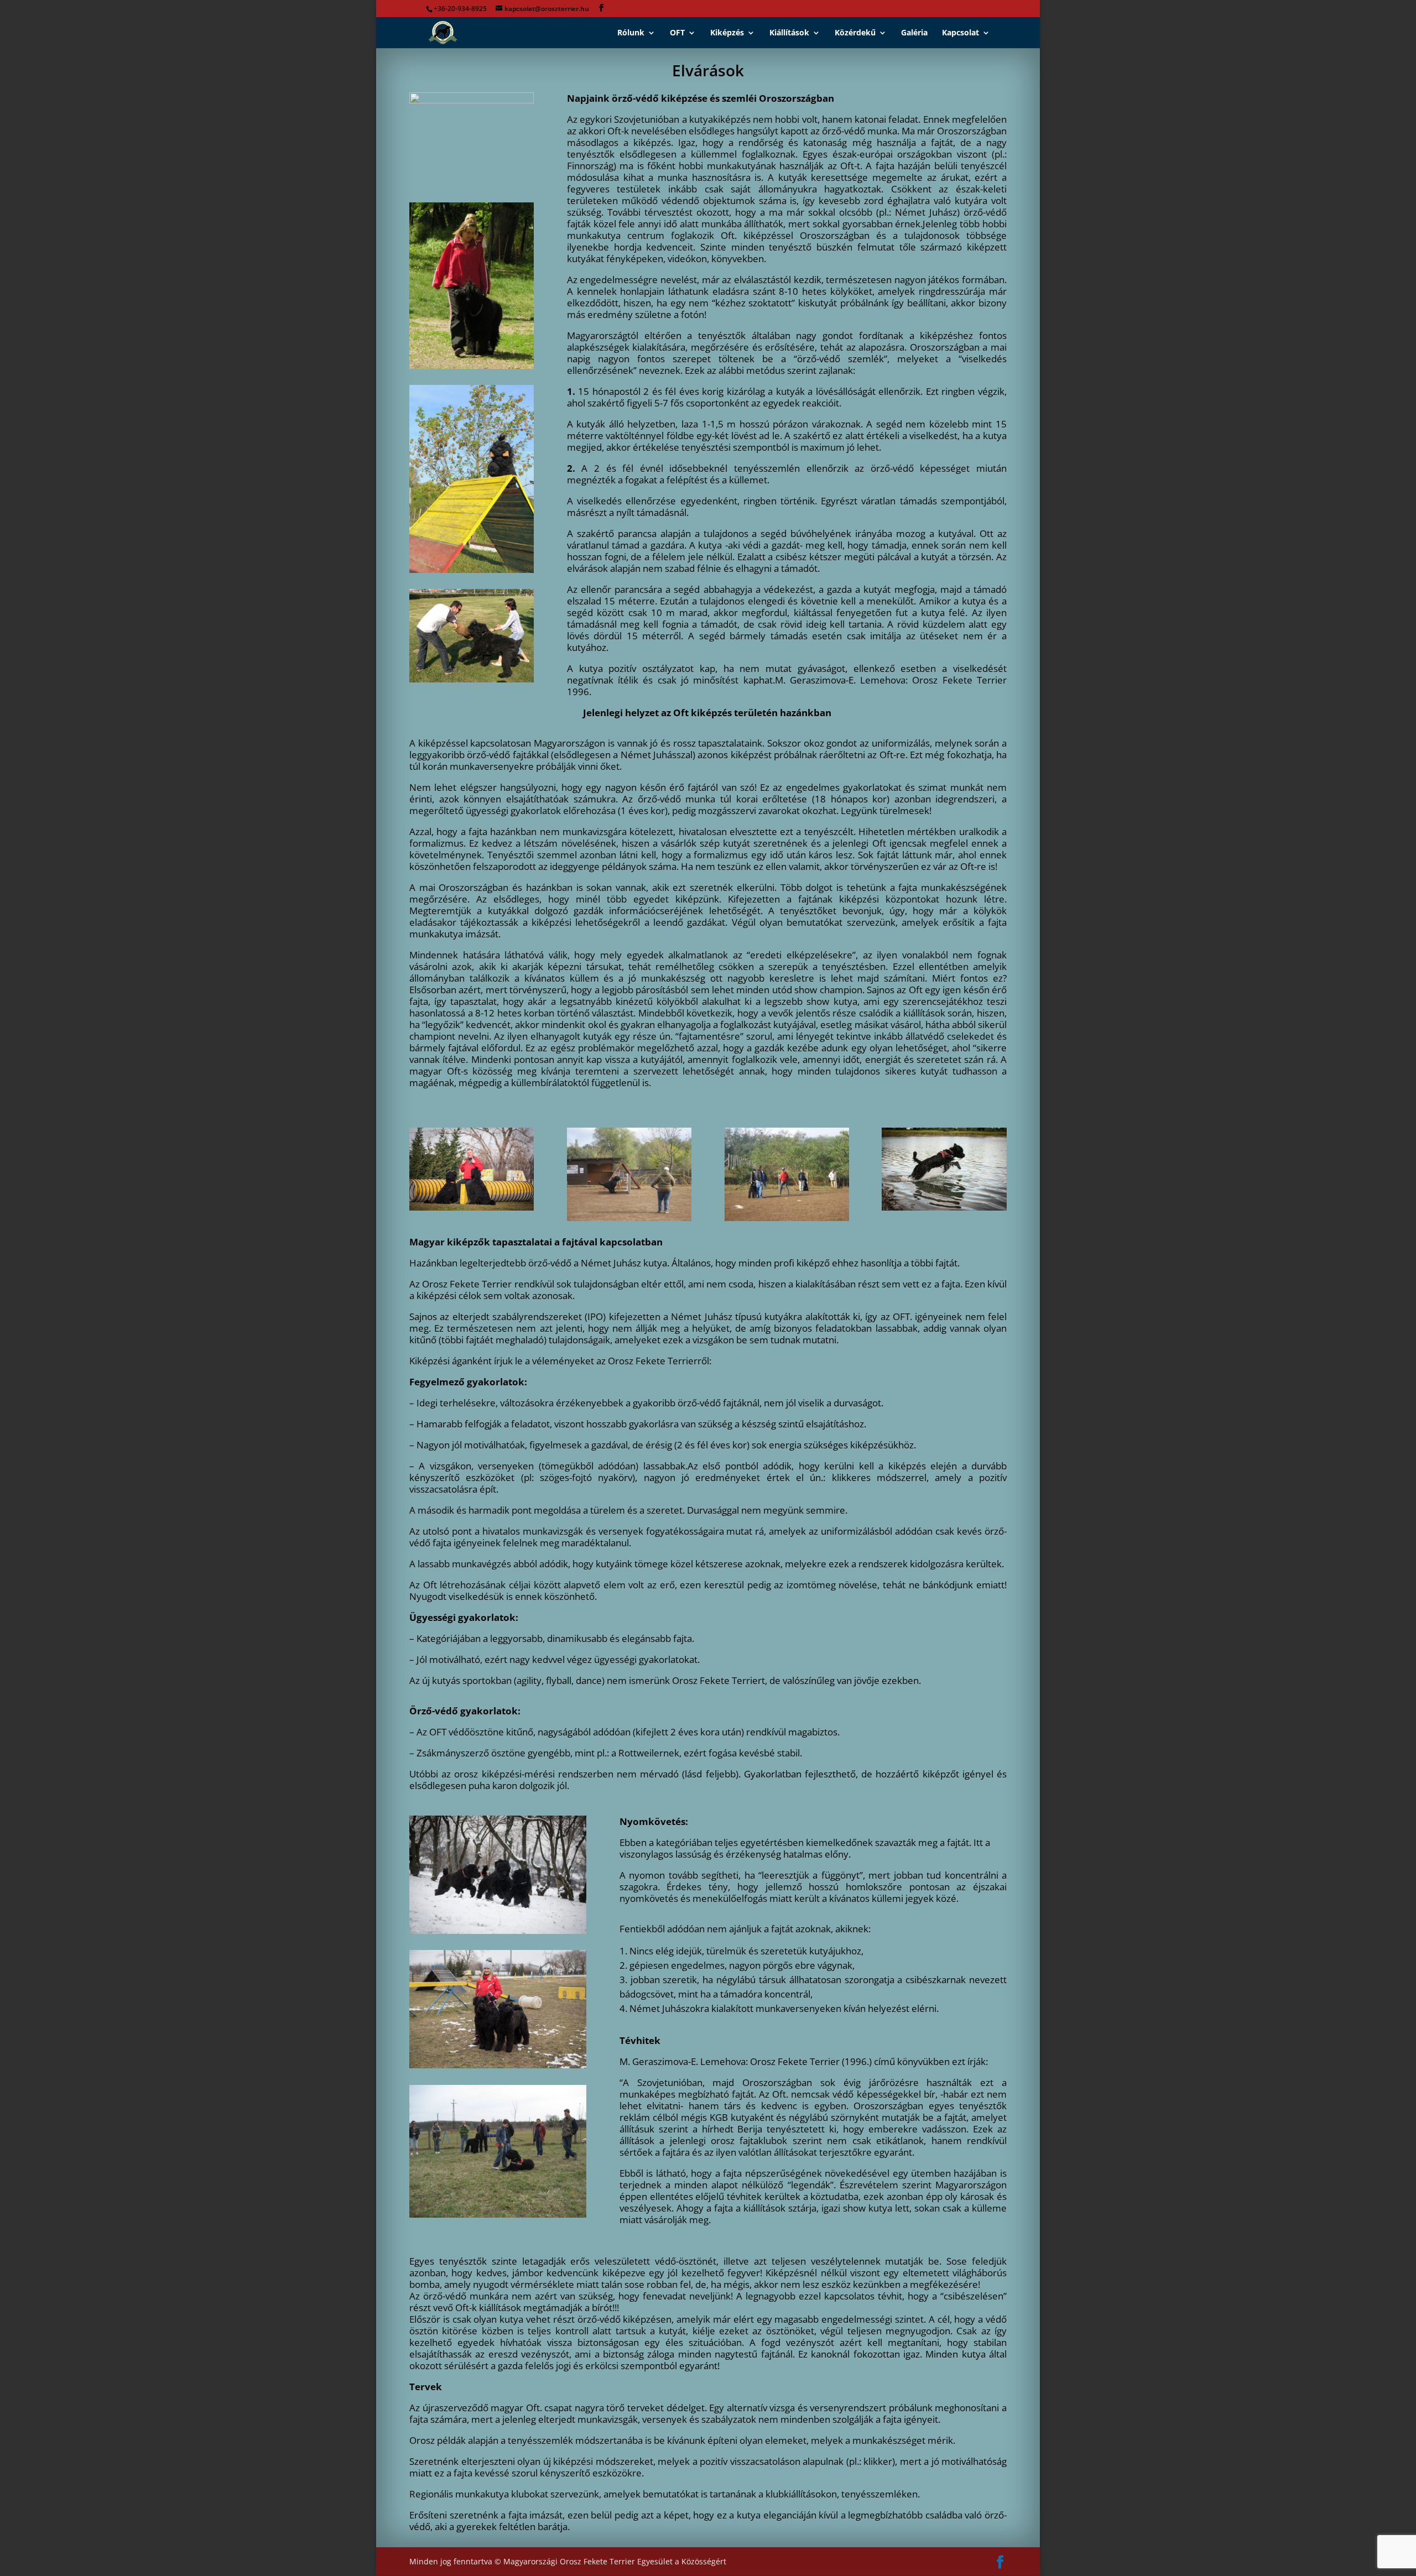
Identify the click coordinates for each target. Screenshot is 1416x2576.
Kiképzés (727, 33)
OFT (677, 33)
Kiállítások (789, 33)
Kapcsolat (961, 33)
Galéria (914, 33)
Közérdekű (855, 33)
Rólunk (631, 33)
